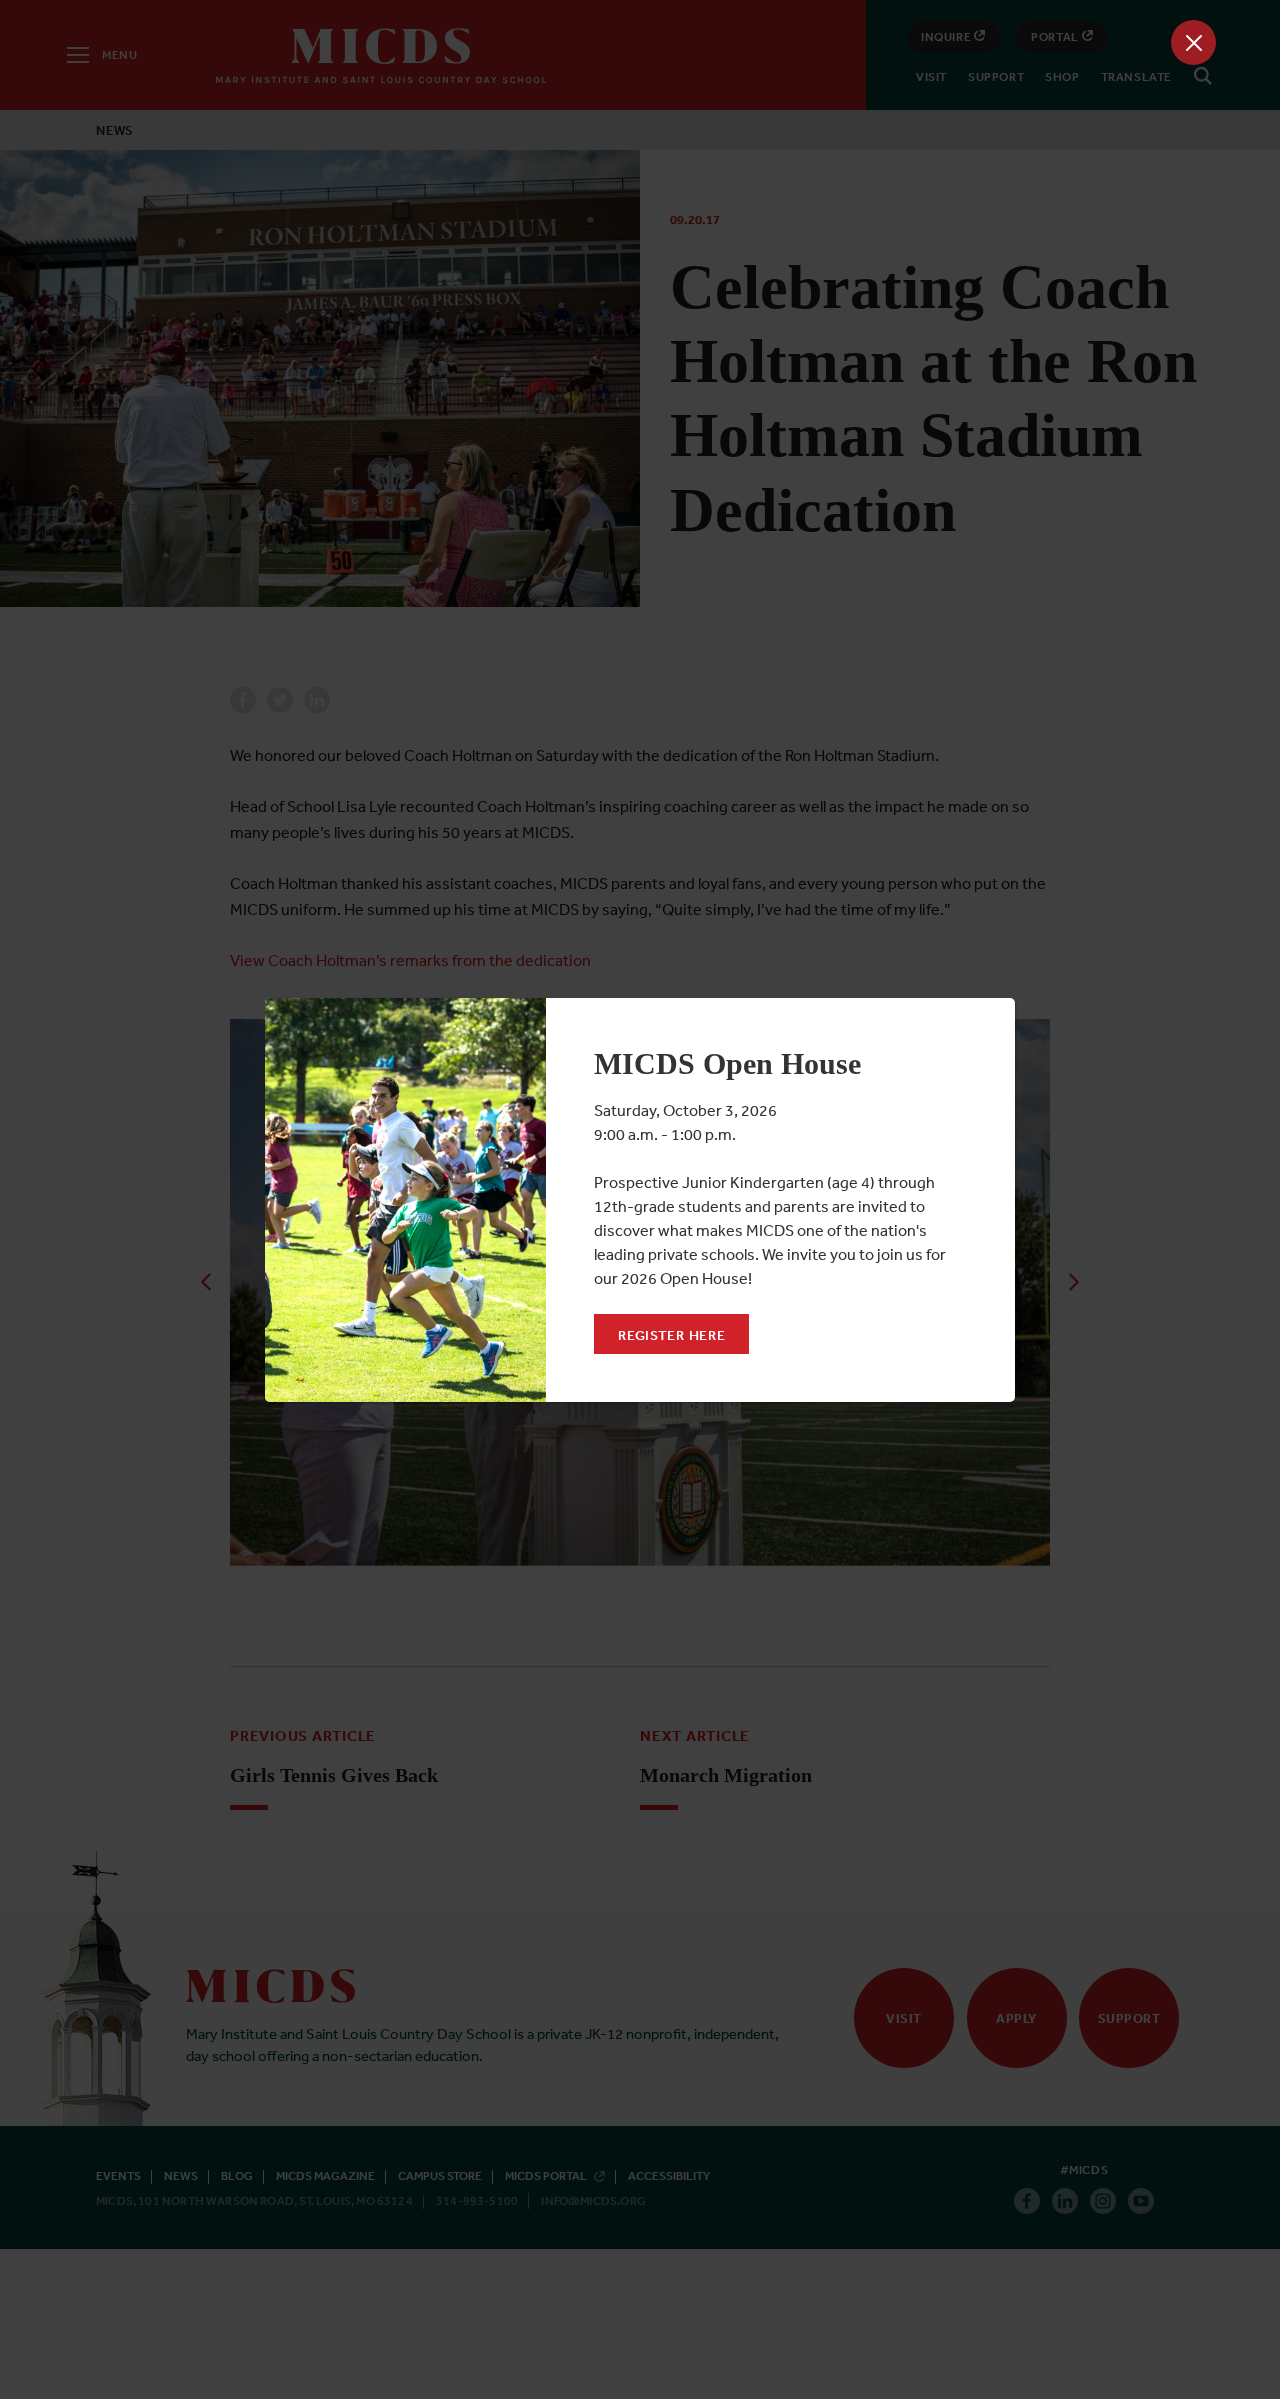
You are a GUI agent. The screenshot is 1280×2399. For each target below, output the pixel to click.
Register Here (671, 1335)
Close (1193, 42)
